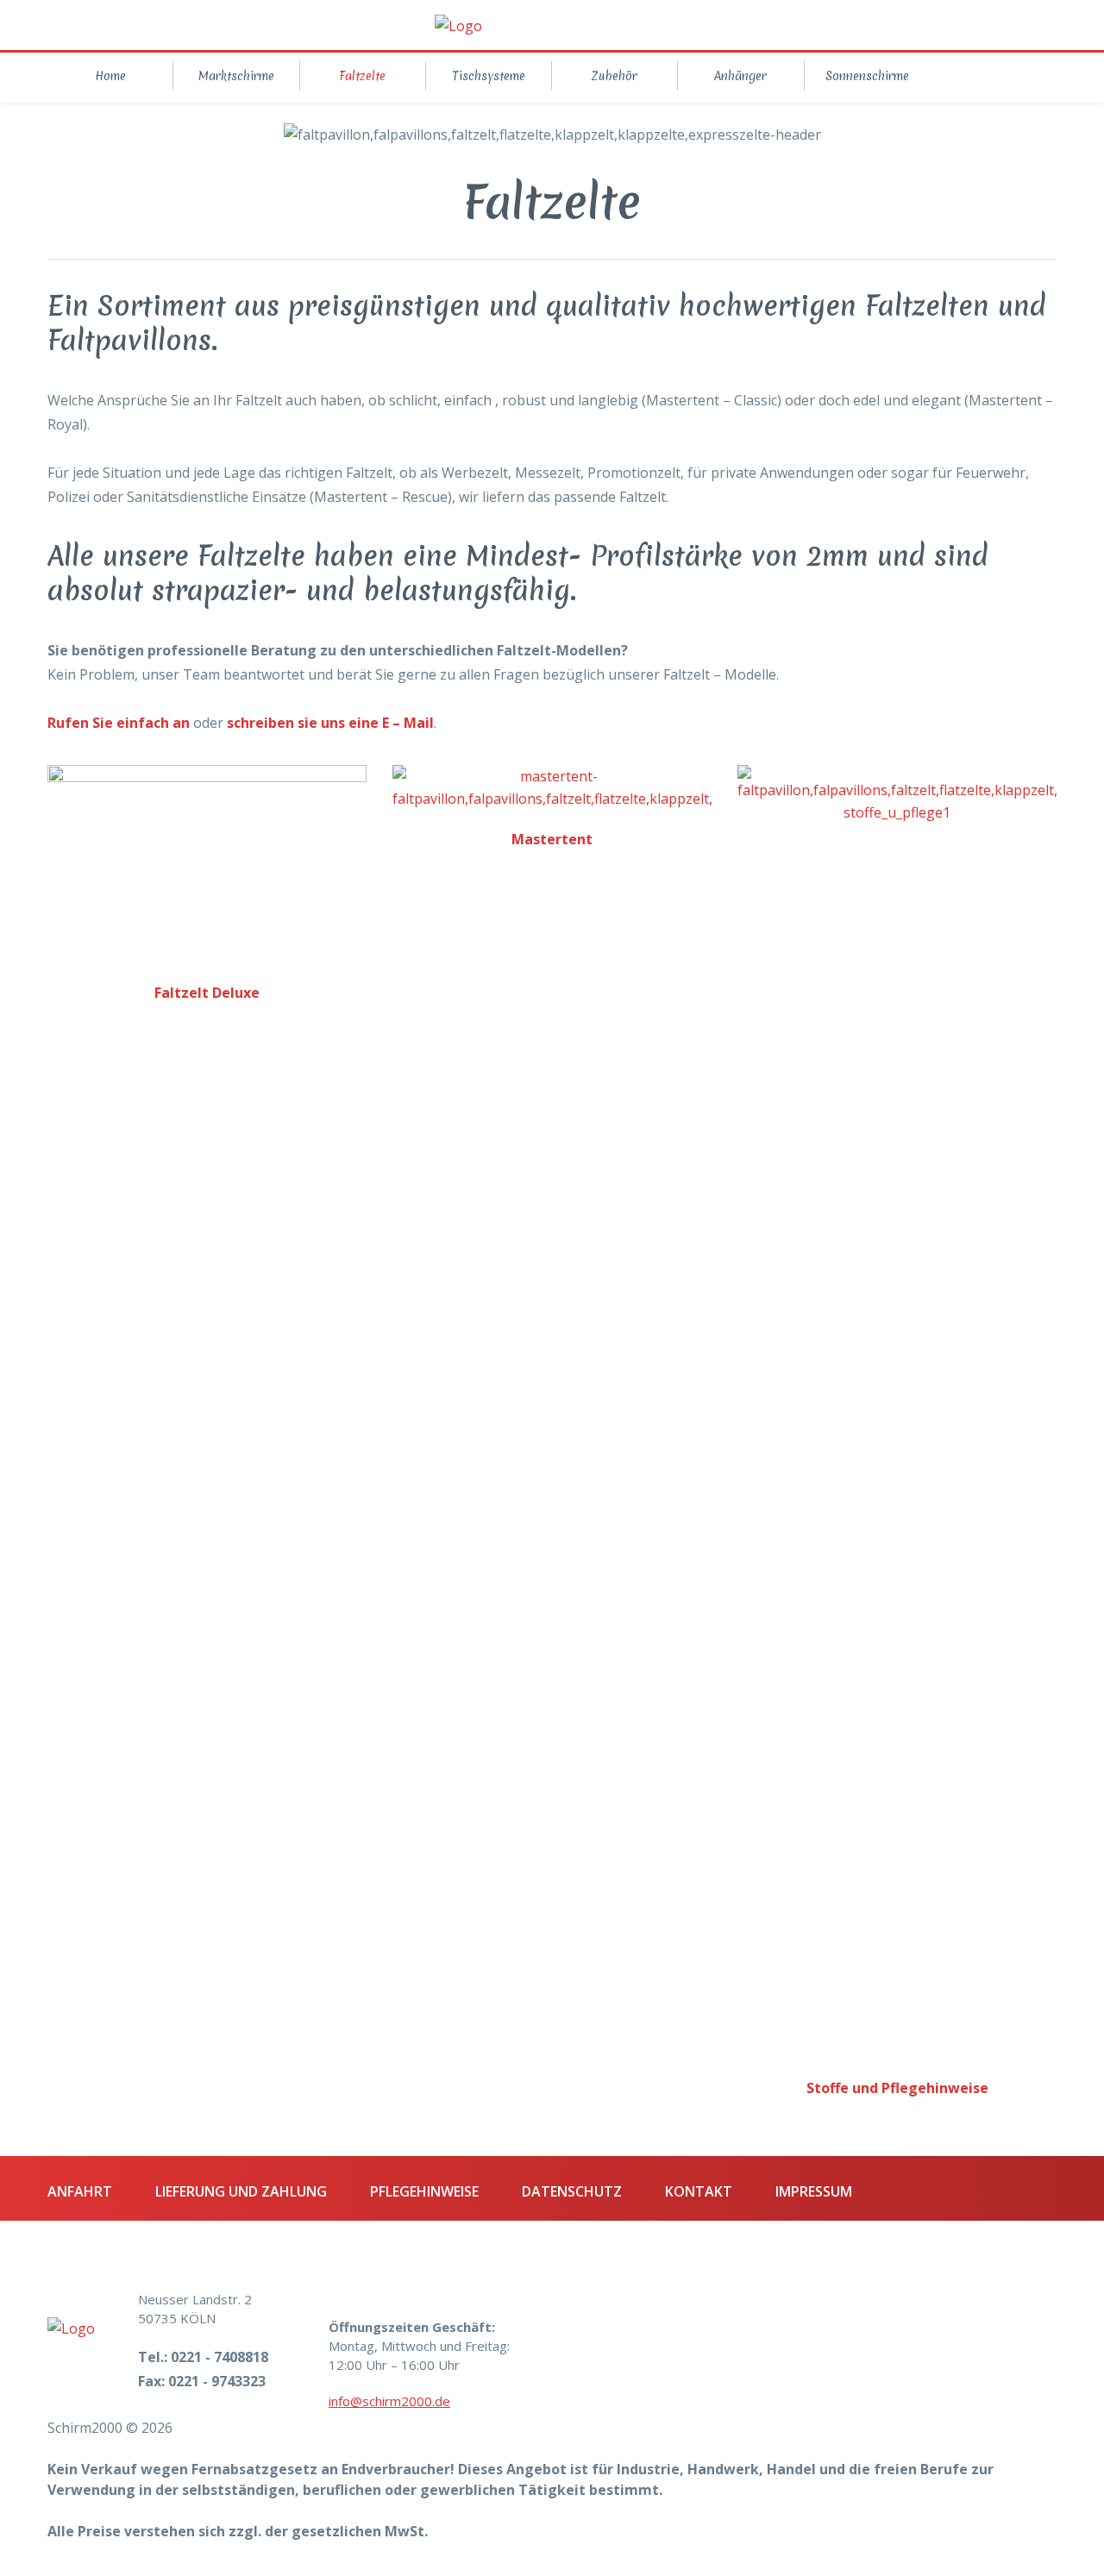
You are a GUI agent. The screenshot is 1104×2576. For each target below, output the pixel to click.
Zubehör (615, 76)
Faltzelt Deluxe (207, 993)
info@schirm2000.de (389, 2401)
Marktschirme (236, 76)
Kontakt (699, 2191)
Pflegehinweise (424, 2191)
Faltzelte (362, 76)
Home (110, 76)
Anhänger (740, 76)
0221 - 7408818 (220, 2357)
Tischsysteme (489, 76)
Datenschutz (572, 2191)
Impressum (814, 2191)
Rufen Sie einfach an (119, 723)
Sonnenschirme (867, 76)
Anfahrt (80, 2191)
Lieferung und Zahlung (241, 2191)
